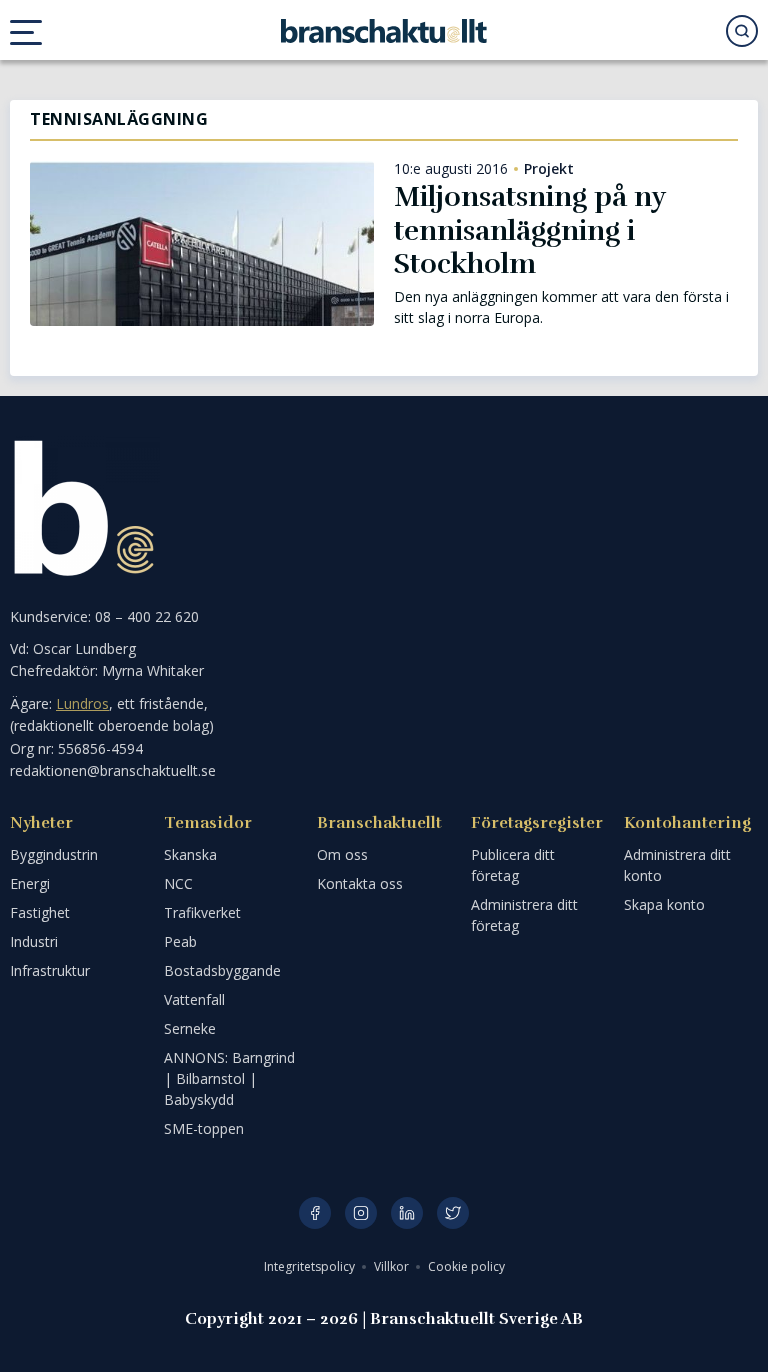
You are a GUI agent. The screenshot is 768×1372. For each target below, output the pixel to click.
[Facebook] (315, 1213)
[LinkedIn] (407, 1213)
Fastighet (40, 912)
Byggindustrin (54, 854)
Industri (34, 941)
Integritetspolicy (311, 1266)
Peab (180, 941)
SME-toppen (204, 1128)
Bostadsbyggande (222, 970)
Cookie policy (466, 1266)
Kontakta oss (360, 883)
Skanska (190, 854)
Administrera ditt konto (677, 865)
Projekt (549, 169)
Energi (30, 883)
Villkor (393, 1266)
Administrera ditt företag (524, 915)
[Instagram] (361, 1213)
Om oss (342, 854)
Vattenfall (194, 999)
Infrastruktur (50, 970)
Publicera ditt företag (513, 865)
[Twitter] (453, 1213)
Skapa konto (664, 904)
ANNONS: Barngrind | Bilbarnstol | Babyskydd (229, 1078)
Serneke (190, 1028)
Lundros (82, 703)
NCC (178, 883)
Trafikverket (202, 912)
